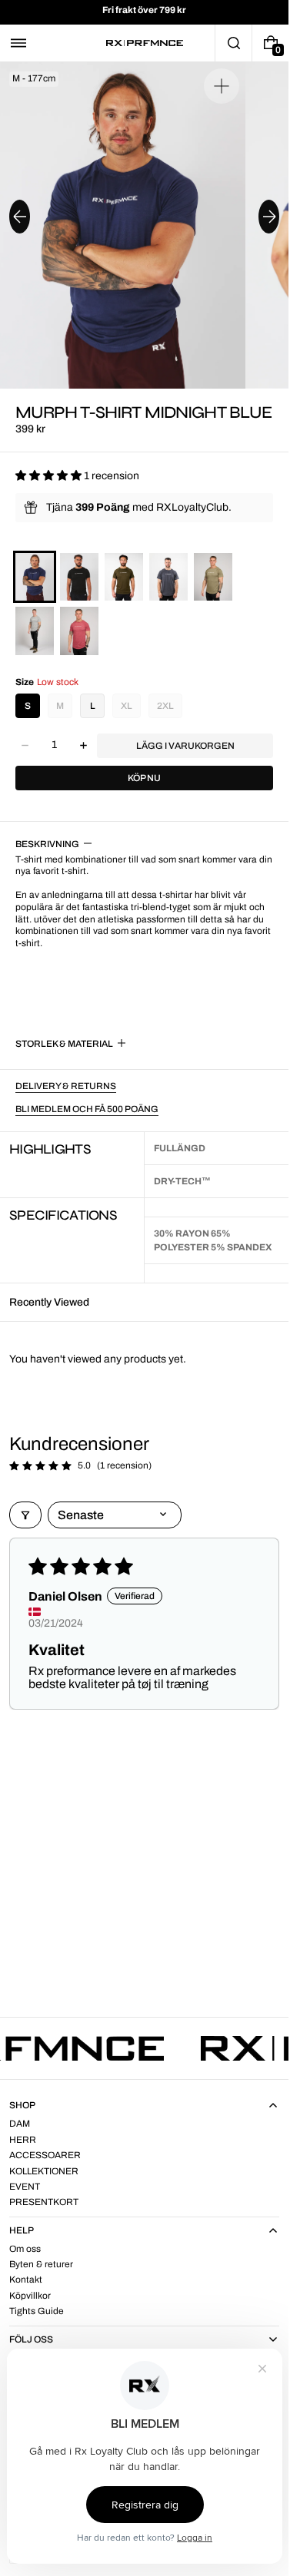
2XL (165, 706)
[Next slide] (269, 217)
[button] (18, 43)
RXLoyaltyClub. (194, 507)
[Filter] (25, 1515)
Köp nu (144, 778)
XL (127, 706)
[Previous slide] (20, 217)
